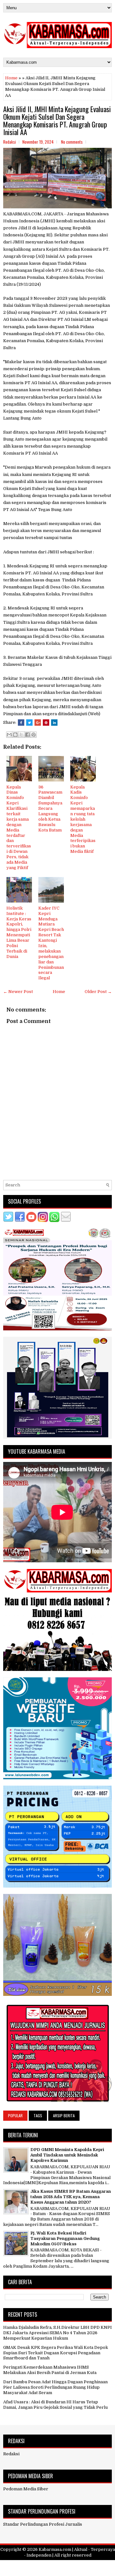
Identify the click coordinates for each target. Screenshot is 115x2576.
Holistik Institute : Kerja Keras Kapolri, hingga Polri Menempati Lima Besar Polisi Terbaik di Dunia (19, 932)
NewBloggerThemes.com (58, 2569)
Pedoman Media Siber (26, 2489)
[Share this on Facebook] (21, 723)
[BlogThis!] (15, 735)
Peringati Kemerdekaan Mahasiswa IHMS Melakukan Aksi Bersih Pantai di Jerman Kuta (50, 2370)
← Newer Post (18, 992)
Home (11, 78)
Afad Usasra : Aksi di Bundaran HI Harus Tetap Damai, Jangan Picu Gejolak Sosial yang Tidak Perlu (55, 2405)
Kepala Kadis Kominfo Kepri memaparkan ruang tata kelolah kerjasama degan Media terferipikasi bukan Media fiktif (83, 819)
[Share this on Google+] (38, 723)
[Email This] (9, 735)
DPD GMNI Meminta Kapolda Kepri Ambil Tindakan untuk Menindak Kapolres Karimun (67, 2155)
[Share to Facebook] (27, 735)
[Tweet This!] (29, 723)
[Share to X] (21, 735)
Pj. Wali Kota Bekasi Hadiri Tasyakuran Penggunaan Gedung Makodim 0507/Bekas (65, 2238)
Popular (15, 2115)
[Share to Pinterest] (34, 735)
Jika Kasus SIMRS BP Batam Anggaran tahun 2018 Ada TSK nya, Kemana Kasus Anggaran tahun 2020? (71, 2197)
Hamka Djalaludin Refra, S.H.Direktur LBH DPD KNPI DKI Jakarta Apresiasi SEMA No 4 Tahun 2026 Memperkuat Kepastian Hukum (57, 2333)
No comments (72, 142)
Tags (38, 2115)
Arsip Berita (64, 2115)
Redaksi (11, 2454)
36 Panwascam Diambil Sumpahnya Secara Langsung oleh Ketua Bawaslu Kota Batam (50, 809)
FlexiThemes (49, 2564)
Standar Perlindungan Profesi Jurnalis (43, 2524)
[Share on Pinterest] (46, 723)
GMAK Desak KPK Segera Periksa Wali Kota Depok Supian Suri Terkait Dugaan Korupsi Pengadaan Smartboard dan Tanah (56, 2353)
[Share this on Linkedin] (54, 723)
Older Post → (98, 992)
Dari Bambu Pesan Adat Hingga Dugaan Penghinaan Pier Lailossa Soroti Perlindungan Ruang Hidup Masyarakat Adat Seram (55, 2387)
